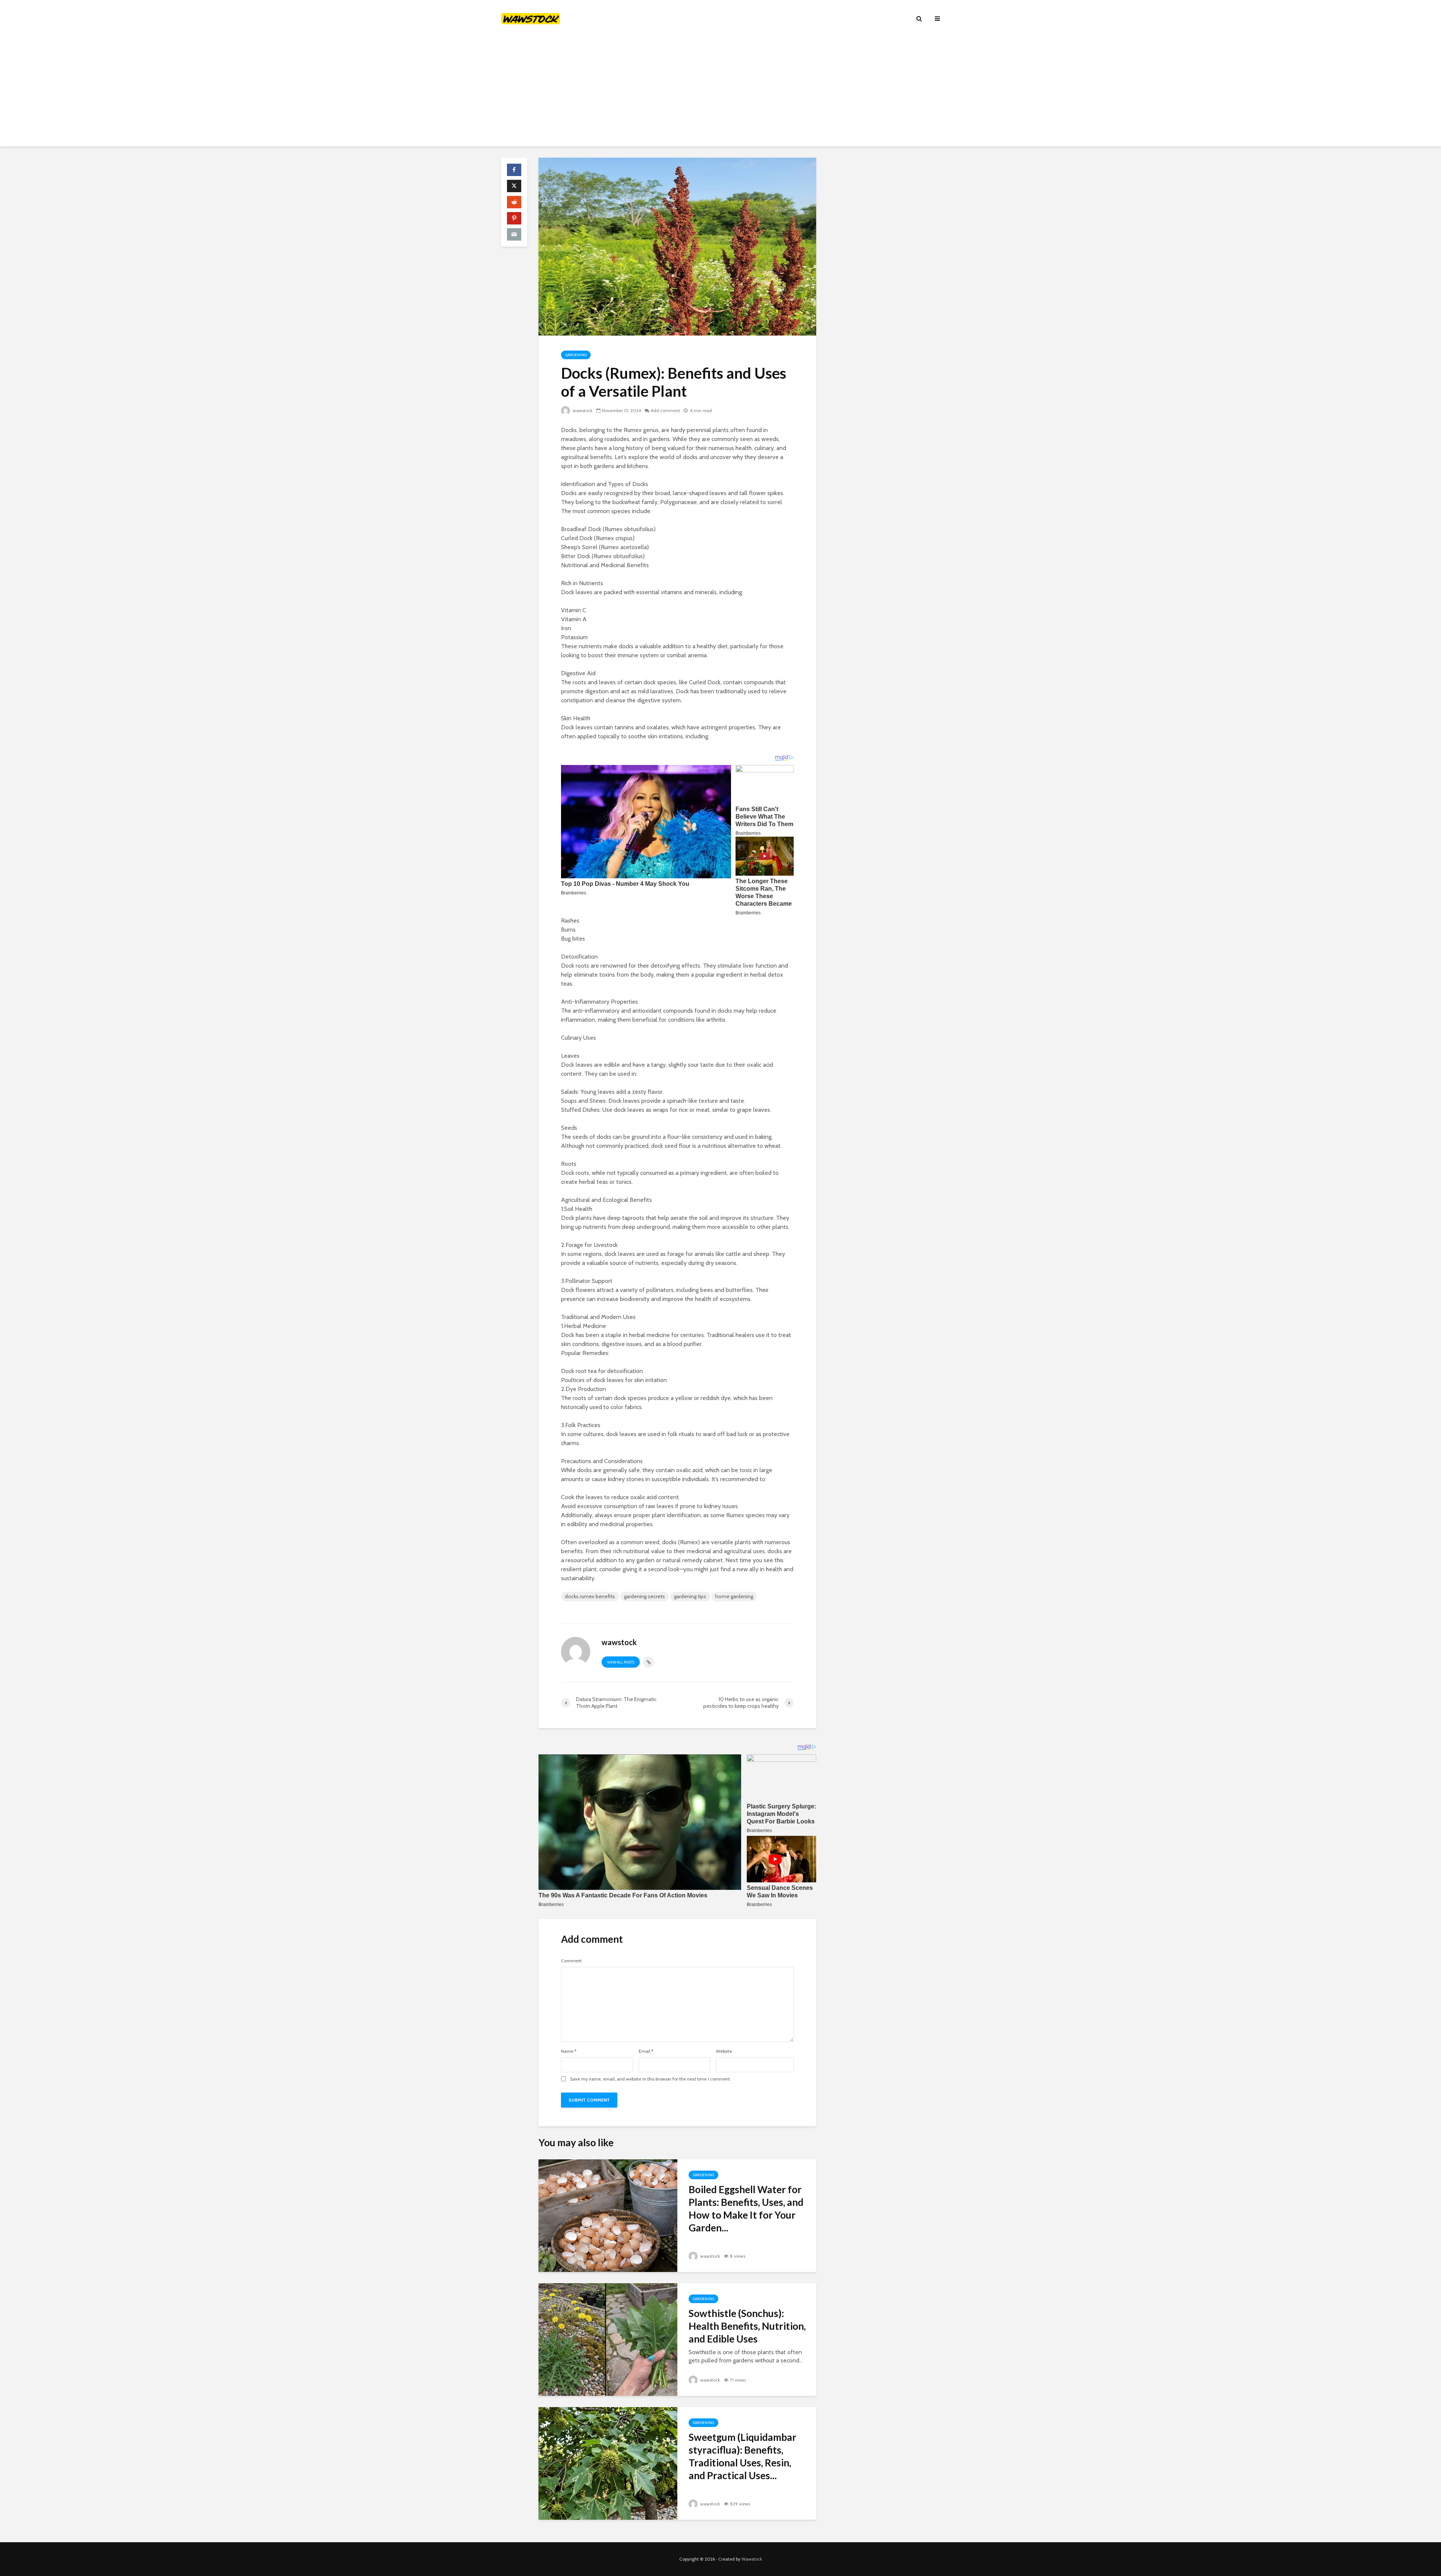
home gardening (734, 1596)
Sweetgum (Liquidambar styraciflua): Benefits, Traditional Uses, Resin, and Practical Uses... (742, 2456)
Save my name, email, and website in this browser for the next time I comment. (651, 2079)
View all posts (621, 1662)
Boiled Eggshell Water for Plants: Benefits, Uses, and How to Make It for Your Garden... (746, 2209)
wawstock (582, 410)
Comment (571, 1961)
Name (569, 2051)
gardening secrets (645, 1596)
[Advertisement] (720, 94)
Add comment (665, 410)
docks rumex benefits (590, 1596)
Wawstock (752, 2559)
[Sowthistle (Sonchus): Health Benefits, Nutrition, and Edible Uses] (608, 2339)
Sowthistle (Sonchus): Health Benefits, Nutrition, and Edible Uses (747, 2326)
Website (724, 2051)
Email (646, 2051)
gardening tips (690, 1596)
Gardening (576, 355)
